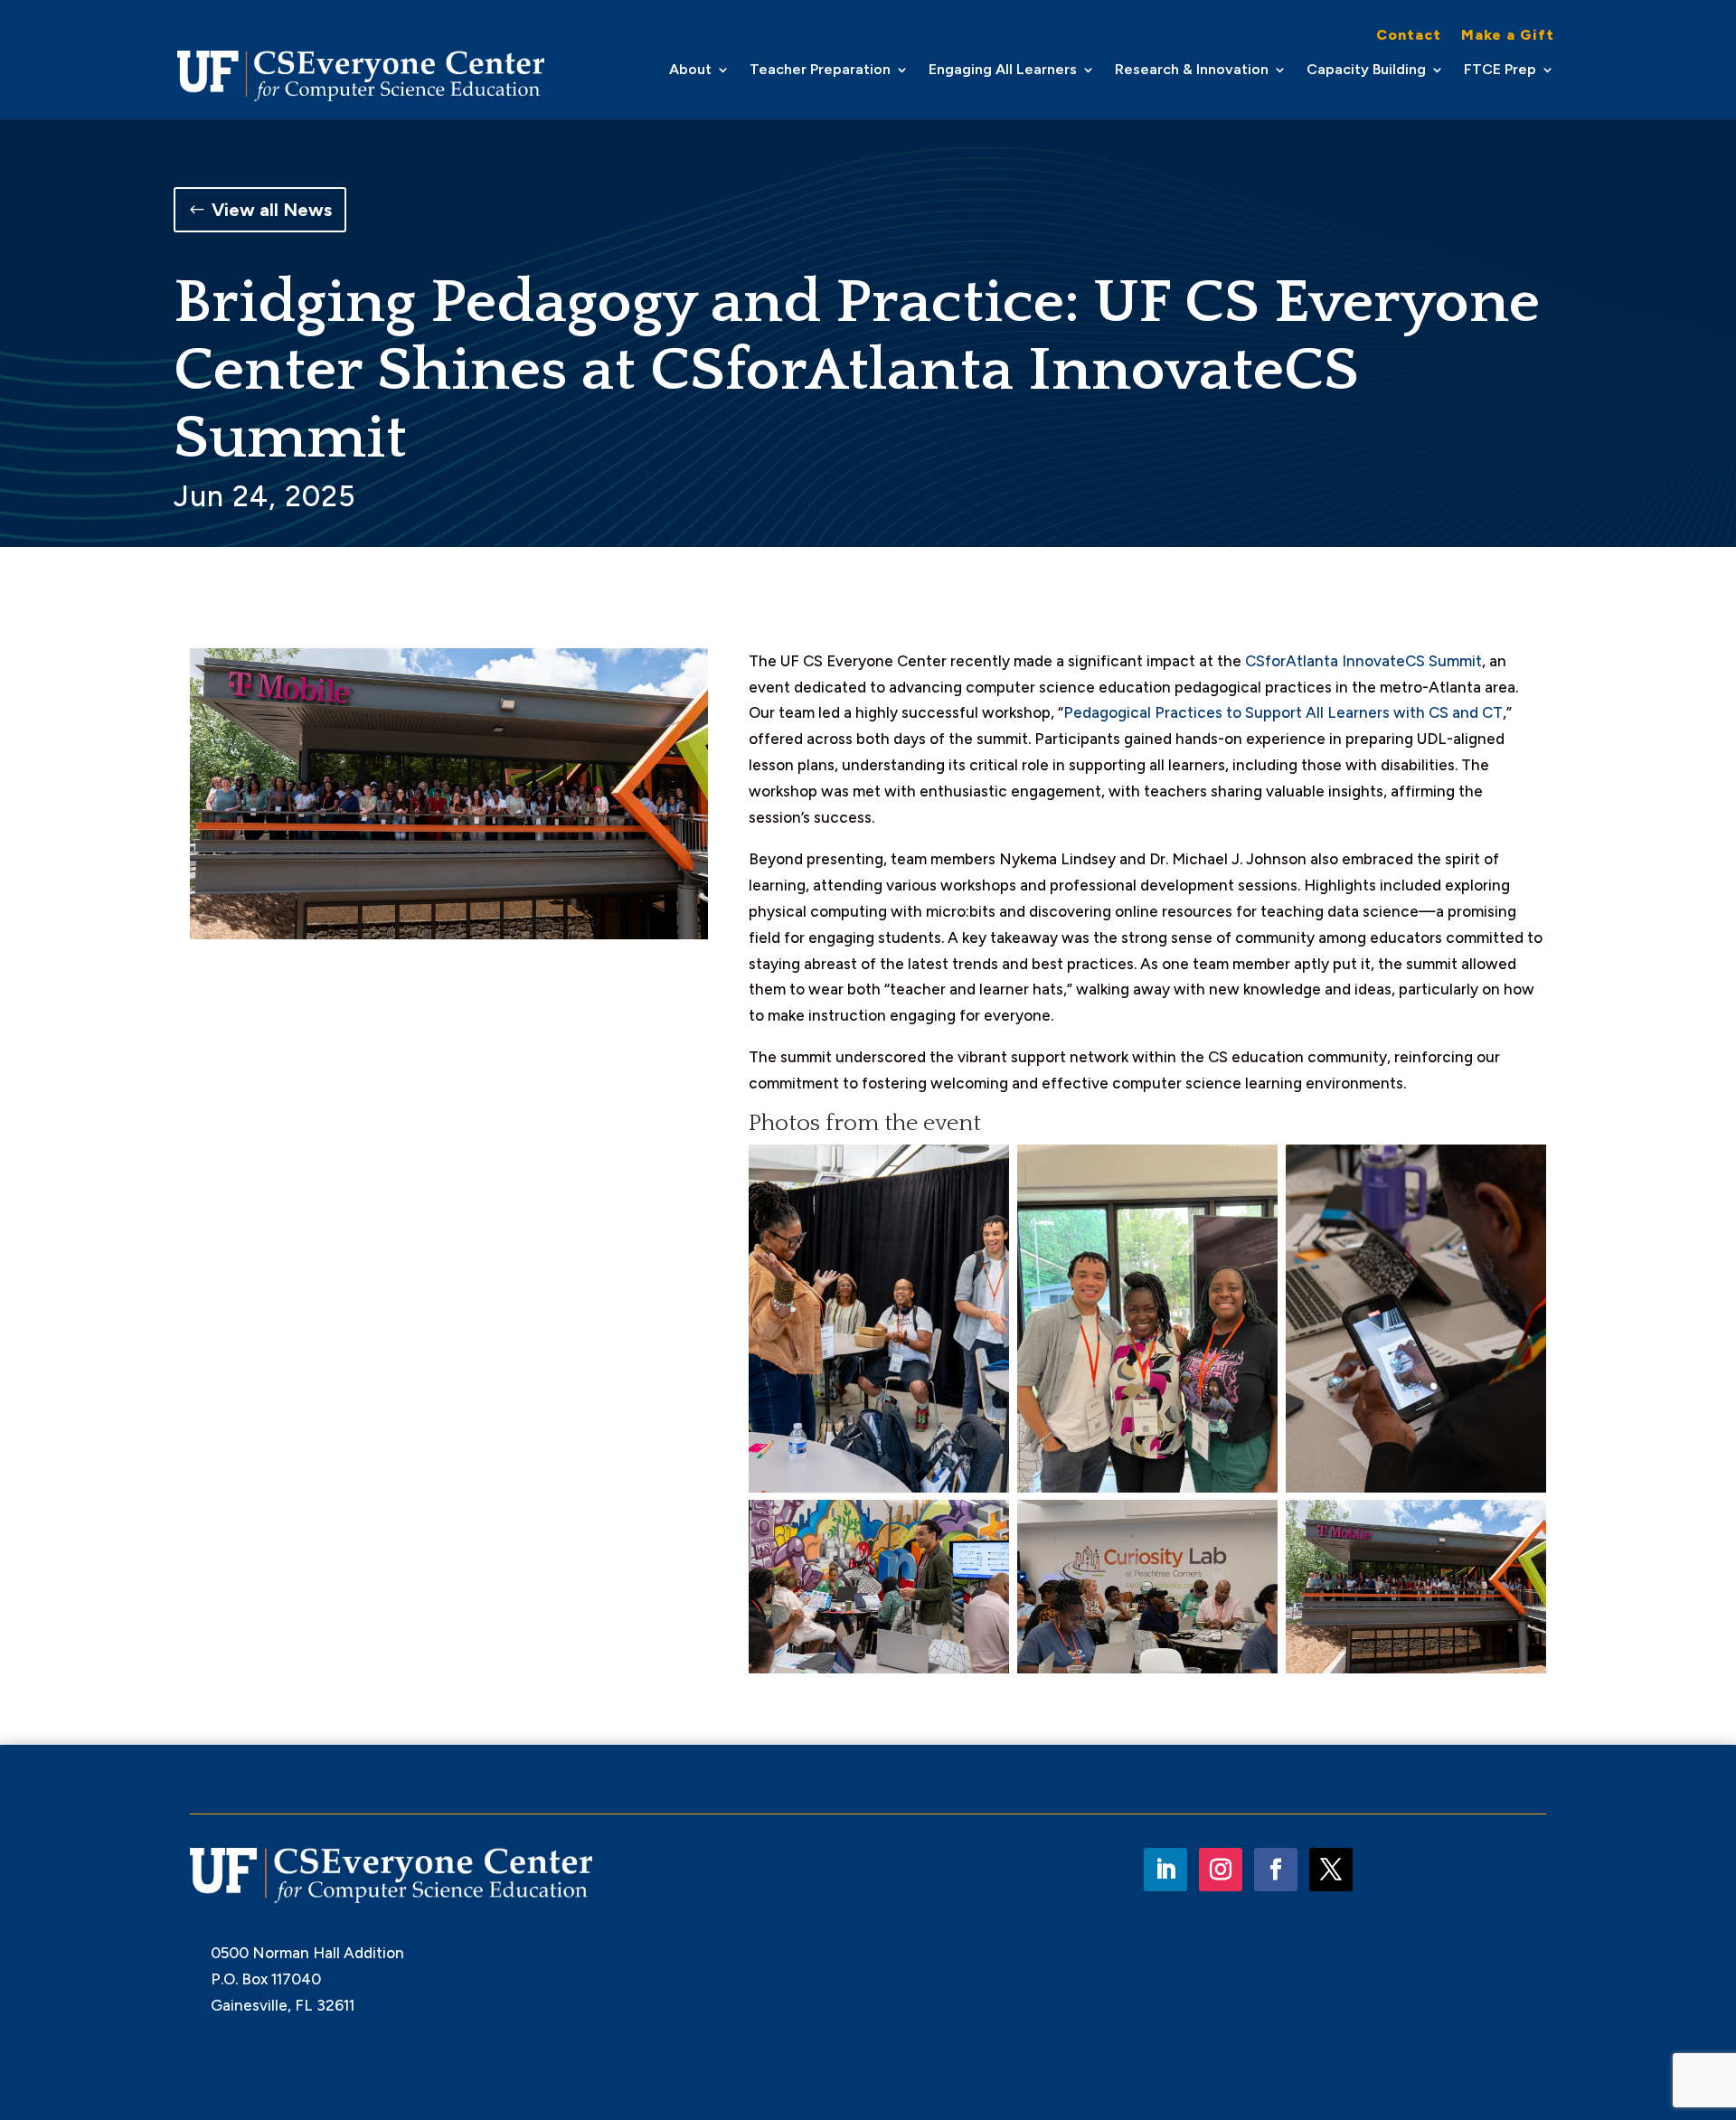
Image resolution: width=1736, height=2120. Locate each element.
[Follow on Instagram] (1221, 1870)
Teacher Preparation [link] (820, 71)
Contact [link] (1409, 36)
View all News (272, 210)
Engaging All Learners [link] (1003, 71)
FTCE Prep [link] (1500, 71)
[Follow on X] (1331, 1870)
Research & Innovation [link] (1192, 71)
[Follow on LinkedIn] (1165, 1870)
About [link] (690, 71)
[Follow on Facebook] (1276, 1870)
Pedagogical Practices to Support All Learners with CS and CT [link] (1283, 712)
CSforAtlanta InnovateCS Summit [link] (1363, 661)
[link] (361, 76)
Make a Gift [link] (1508, 36)
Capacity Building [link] (1366, 71)
